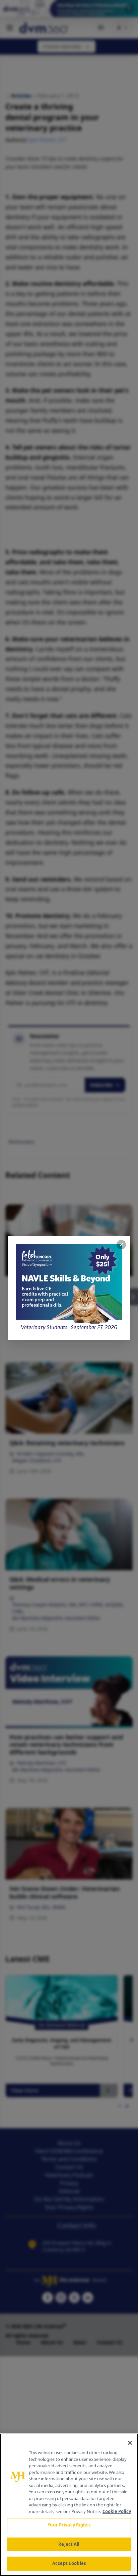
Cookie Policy (117, 2511)
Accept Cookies (69, 2563)
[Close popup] (121, 1245)
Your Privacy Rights (69, 2525)
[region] (69, 2505)
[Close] (130, 2443)
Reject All (69, 2544)
